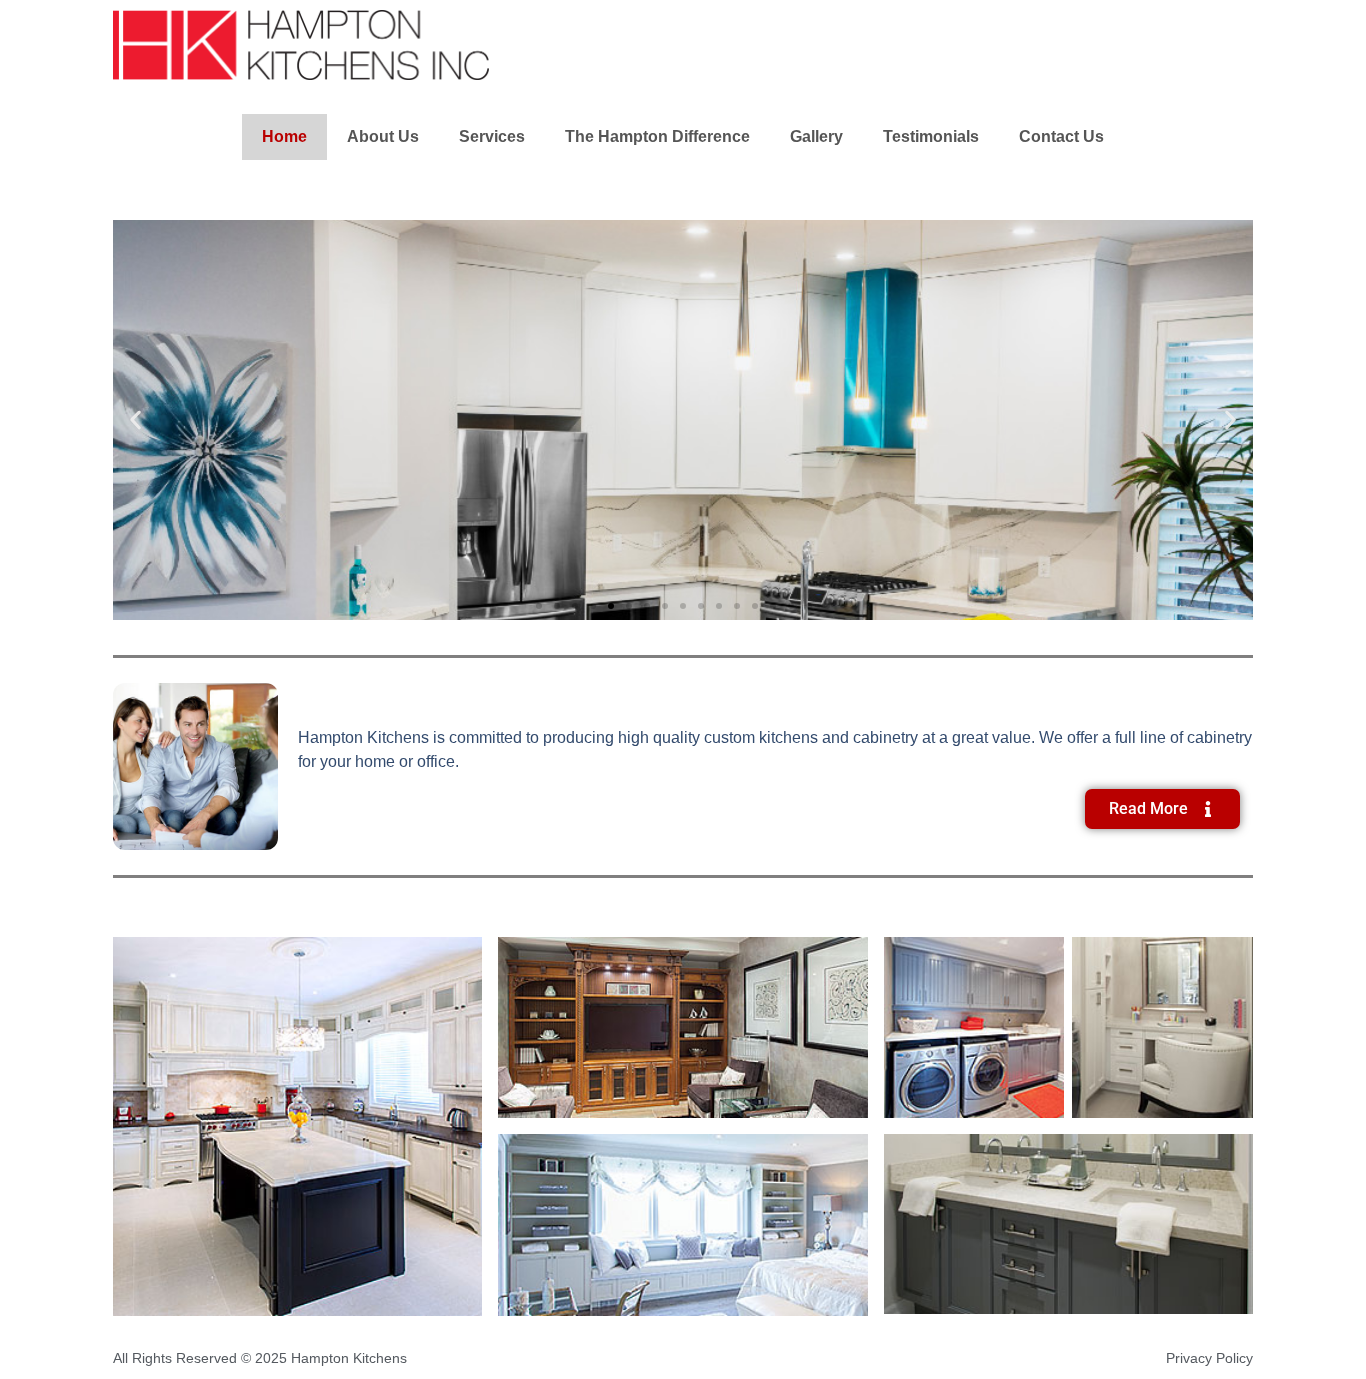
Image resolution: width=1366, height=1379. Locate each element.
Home (284, 136)
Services (492, 136)
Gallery (816, 136)
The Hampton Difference (657, 136)
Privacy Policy (1209, 1358)
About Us (383, 136)
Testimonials (931, 136)
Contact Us (1061, 136)
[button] (135, 420)
